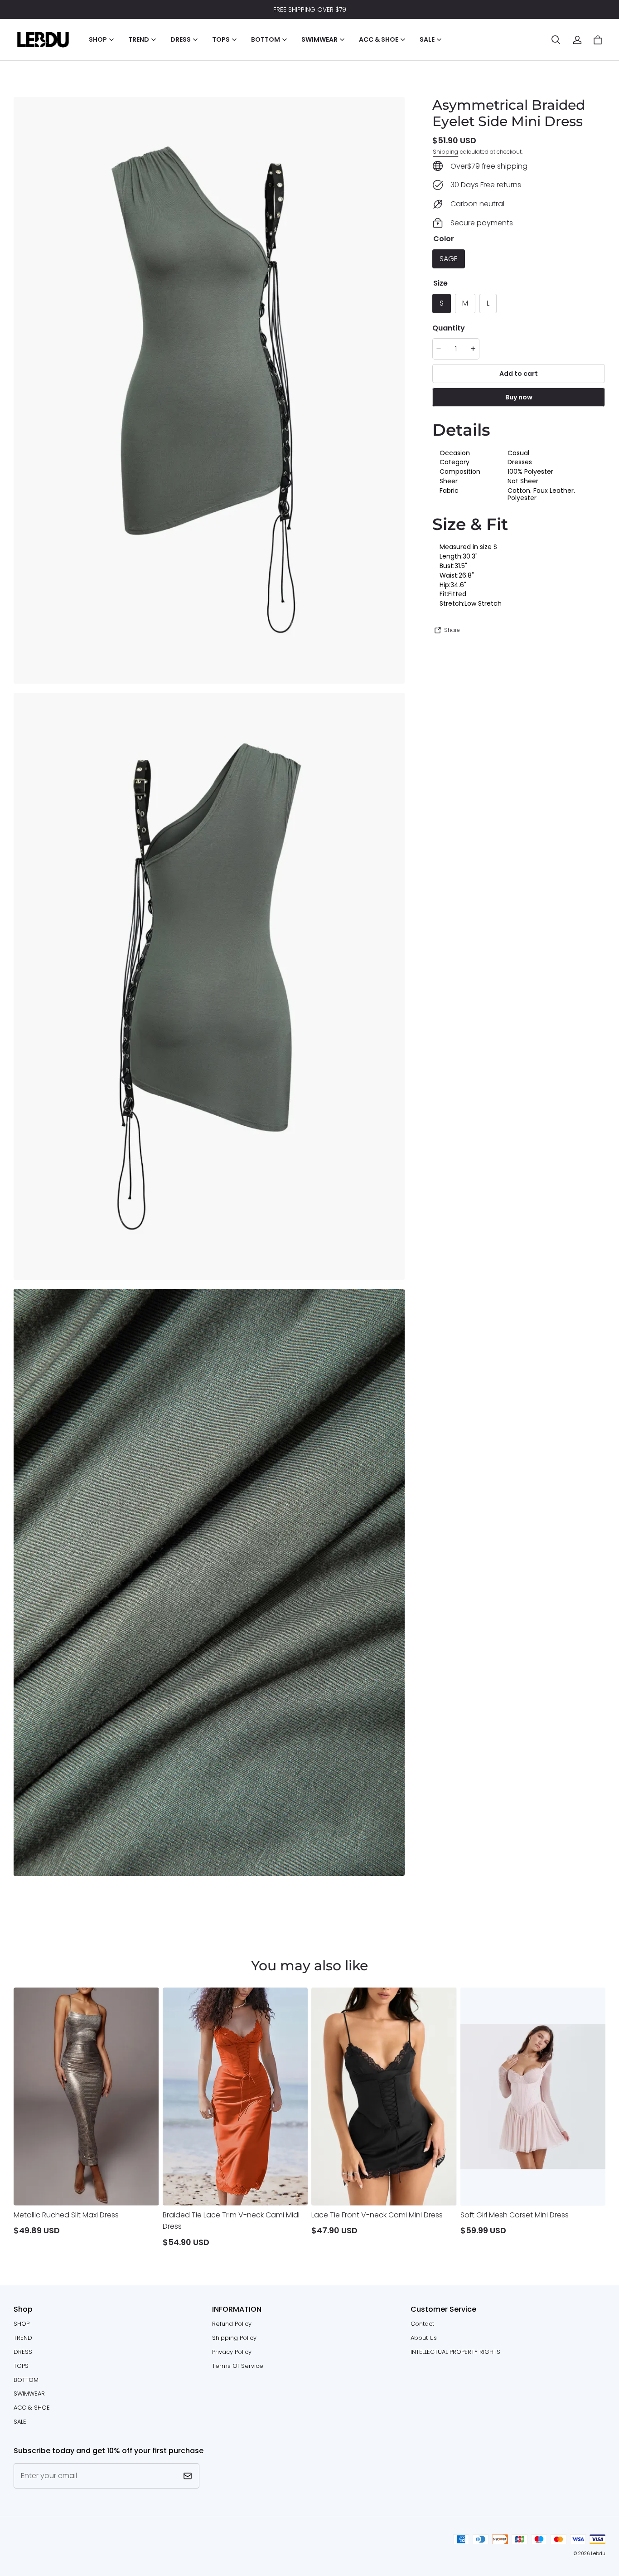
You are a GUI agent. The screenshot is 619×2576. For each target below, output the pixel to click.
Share (452, 630)
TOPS (21, 2366)
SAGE (449, 259)
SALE (20, 2422)
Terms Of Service (238, 2366)
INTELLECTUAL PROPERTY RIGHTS (455, 2352)
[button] (556, 40)
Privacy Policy (232, 2352)
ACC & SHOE (32, 2408)
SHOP (22, 2324)
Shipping (445, 151)
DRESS (23, 2352)
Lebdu (598, 2554)
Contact (422, 2324)
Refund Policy (232, 2324)
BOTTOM (26, 2380)
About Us (424, 2338)
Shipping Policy (234, 2338)
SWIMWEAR (29, 2394)
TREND (23, 2338)
